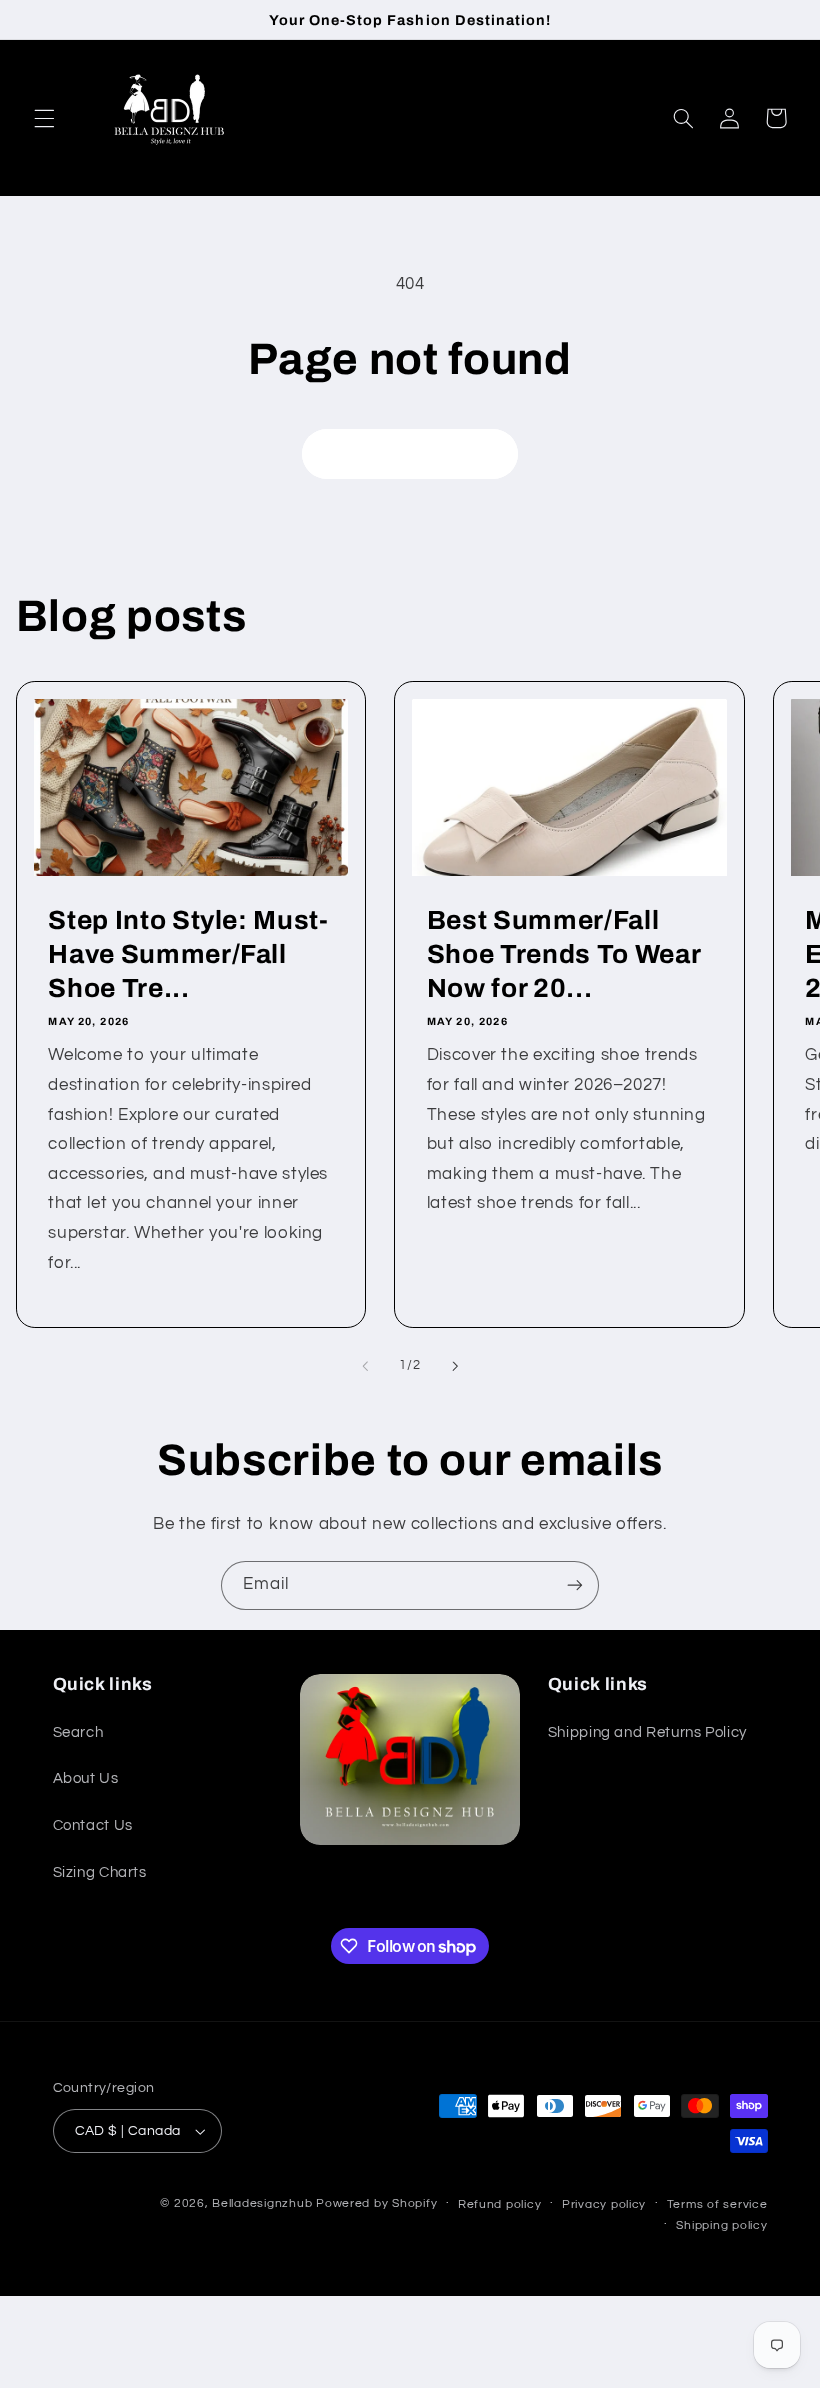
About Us (86, 1778)
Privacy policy (604, 2204)
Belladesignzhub (262, 2203)
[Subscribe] (575, 1585)
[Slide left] (365, 1366)
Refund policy (500, 2204)
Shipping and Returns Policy (647, 1732)
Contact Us (93, 1825)
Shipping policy (721, 2225)
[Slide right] (455, 1366)
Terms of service (717, 2204)
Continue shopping (410, 454)
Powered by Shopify (376, 2203)
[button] (44, 118)
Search (78, 1732)
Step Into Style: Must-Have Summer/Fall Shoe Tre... (188, 954)
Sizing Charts (100, 1872)
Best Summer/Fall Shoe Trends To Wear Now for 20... (564, 954)
